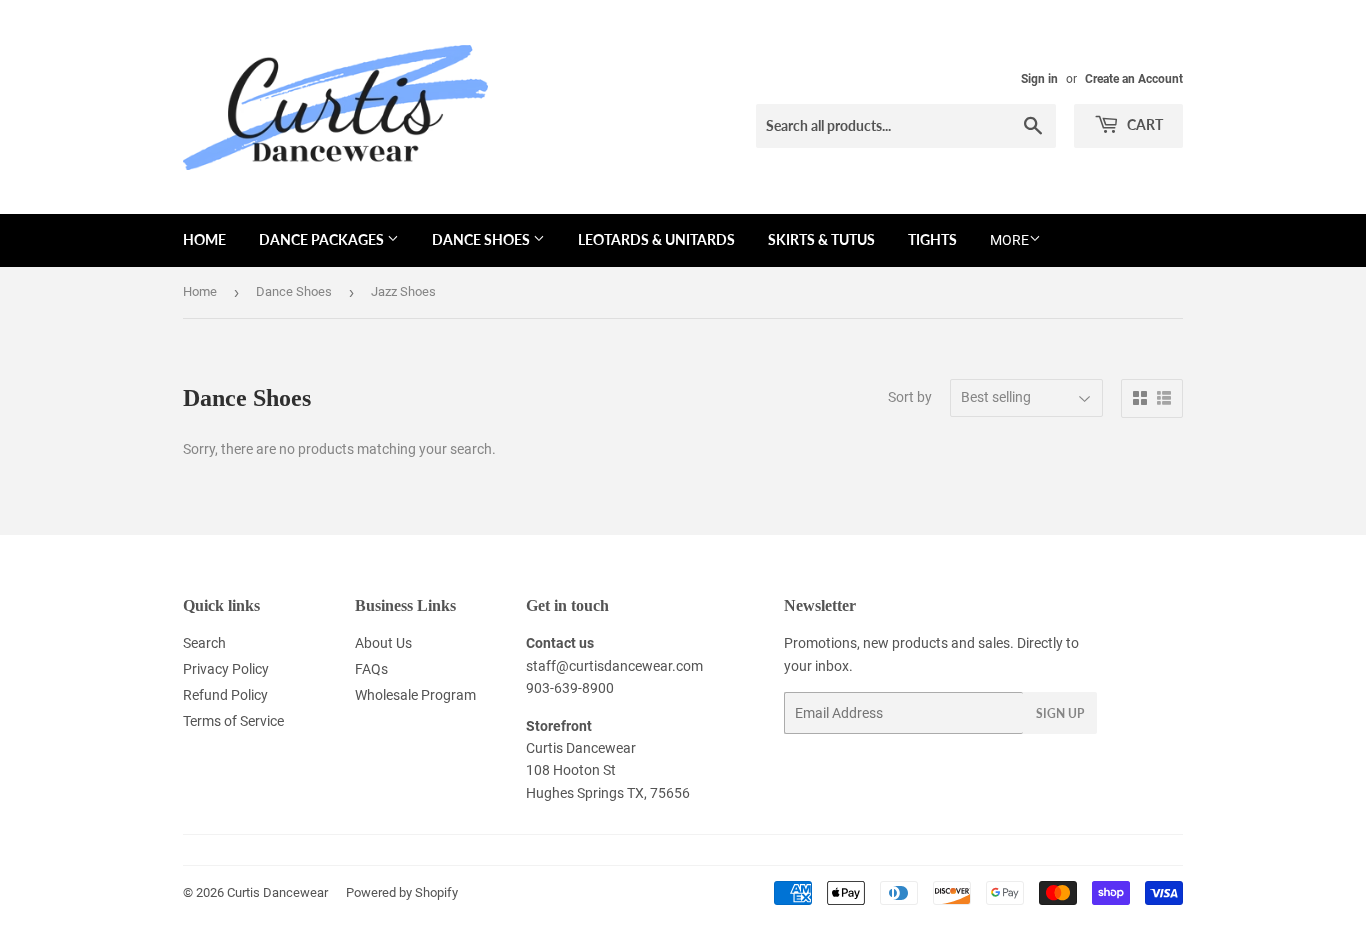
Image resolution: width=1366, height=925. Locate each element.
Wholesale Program (415, 695)
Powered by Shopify (402, 892)
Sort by (910, 397)
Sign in (1039, 79)
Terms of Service (233, 721)
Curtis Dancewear (277, 892)
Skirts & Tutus (821, 239)
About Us (383, 643)
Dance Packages (323, 239)
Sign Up (1060, 713)
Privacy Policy (226, 669)
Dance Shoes (482, 239)
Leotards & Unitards (656, 239)
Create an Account (1134, 79)
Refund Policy (225, 695)
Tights (932, 239)
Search (204, 643)
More (1009, 240)
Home (204, 239)
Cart (1143, 124)
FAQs (371, 669)
